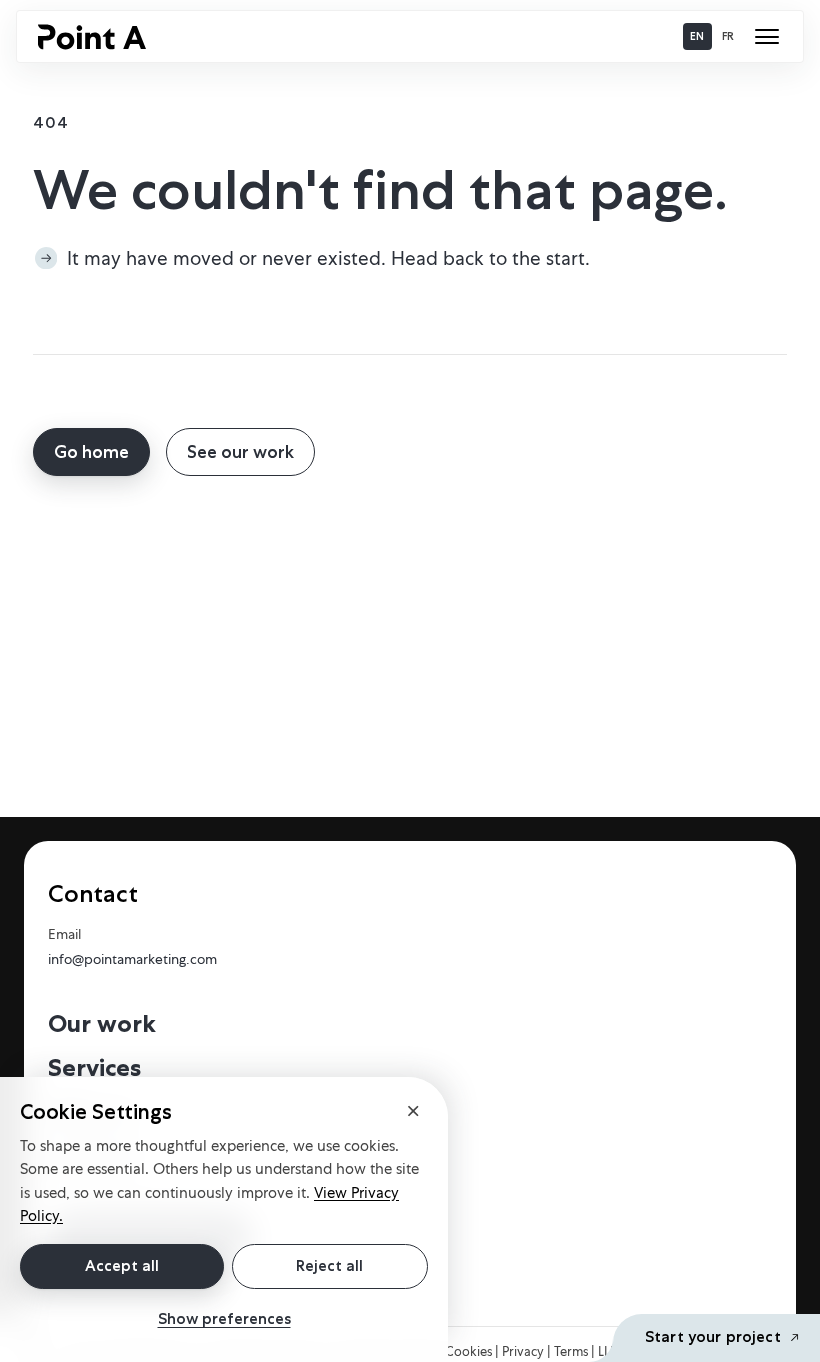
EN (697, 36)
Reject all (329, 1266)
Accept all (122, 1266)
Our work (102, 1024)
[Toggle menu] (767, 37)
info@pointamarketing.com (132, 959)
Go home (91, 452)
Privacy (524, 1351)
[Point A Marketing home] (92, 37)
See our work (240, 452)
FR (728, 36)
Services (94, 1068)
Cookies (470, 1351)
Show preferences (224, 1319)
